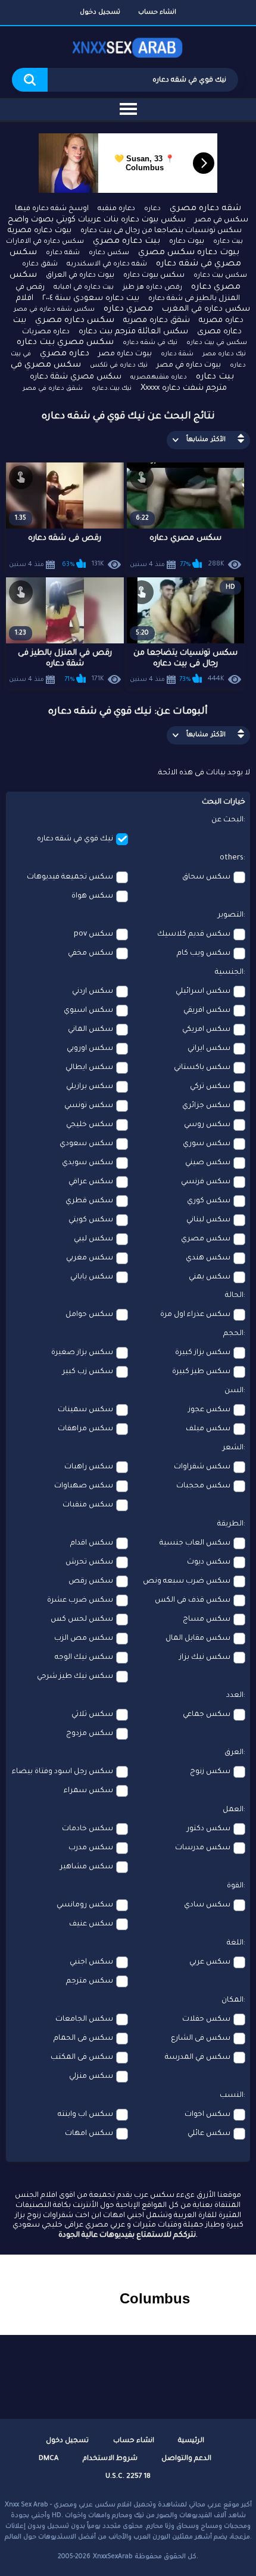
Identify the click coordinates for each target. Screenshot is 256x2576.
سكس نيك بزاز (205, 1658)
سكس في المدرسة (198, 2058)
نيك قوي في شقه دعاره (75, 839)
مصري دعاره (128, 310)
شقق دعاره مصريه (157, 321)
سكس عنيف (91, 1924)
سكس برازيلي (90, 1087)
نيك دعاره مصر (224, 354)
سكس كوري (209, 1201)
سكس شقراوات (202, 1467)
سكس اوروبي (90, 1049)
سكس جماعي (207, 1715)
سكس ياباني (92, 1277)
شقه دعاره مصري (205, 209)
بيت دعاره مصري (127, 242)
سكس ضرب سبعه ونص (187, 1581)
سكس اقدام (92, 1543)
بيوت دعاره (187, 242)
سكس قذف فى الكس (193, 1600)
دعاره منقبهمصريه (159, 377)
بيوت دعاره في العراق (80, 276)
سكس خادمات (88, 1829)
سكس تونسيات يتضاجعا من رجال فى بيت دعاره (161, 231)
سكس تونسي (89, 1106)
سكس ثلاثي (92, 1715)
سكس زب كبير (88, 1372)
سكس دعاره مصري (75, 321)
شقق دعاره (40, 265)
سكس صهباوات (84, 1486)
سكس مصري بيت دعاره (65, 343)
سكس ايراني (209, 1049)
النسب (232, 2096)
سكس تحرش (89, 1562)
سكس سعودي (86, 1144)
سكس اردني (93, 992)
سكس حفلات (206, 2019)
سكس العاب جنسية (195, 1543)
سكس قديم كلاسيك (194, 934)
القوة (235, 1886)
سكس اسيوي (88, 1011)
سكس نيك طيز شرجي (75, 1677)
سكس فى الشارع (201, 2039)
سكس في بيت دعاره (217, 343)
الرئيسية (191, 2441)
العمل (233, 1810)
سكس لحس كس (82, 1620)
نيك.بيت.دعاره (112, 389)
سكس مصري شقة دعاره (76, 377)
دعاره (152, 209)
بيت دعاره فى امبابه (84, 288)
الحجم (233, 1334)
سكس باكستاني (202, 1068)
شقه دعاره (63, 253)
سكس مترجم (90, 1981)
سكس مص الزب (84, 1639)
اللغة (235, 1943)
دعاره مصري (65, 354)
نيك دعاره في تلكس (119, 365)
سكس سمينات (85, 1410)
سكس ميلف (208, 1429)
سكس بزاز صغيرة (82, 1353)
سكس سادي (207, 1905)
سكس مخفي (90, 954)
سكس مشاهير (87, 1867)
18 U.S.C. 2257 (128, 2477)
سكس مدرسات (203, 1848)
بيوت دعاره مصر (125, 354)
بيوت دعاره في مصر (189, 365)
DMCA (49, 2459)
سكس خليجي (90, 1125)
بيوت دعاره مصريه (40, 231)
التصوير (231, 915)
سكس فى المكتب (82, 2058)
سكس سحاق (206, 877)
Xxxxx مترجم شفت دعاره (184, 388)
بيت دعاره (228, 242)
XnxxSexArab (113, 2557)
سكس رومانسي (85, 1905)
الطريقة (230, 1524)
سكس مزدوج (90, 1734)
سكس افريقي (207, 1011)
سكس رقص (91, 1581)
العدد (235, 1696)
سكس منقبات (88, 1505)
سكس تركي (210, 1087)
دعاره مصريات (46, 332)
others (232, 858)
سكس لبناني (208, 1220)
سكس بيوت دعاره (154, 276)
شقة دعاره (177, 354)
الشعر (233, 1448)
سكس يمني (210, 1277)
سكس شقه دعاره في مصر (54, 310)
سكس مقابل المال (198, 1639)
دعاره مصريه (221, 321)
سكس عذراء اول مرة (195, 1315)
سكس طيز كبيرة (201, 1372)
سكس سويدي (88, 1163)
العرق (234, 1753)
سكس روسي (207, 1125)
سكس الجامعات (84, 2019)
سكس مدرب (91, 1848)
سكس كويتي (91, 1220)
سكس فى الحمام (83, 2039)
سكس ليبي (93, 1239)
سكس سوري (207, 1144)
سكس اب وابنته (85, 2115)
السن (234, 1391)
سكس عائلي (209, 2134)
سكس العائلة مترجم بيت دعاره (133, 332)
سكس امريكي (206, 1030)
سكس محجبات (203, 1486)
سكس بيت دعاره (220, 276)
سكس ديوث (209, 1562)
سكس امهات (89, 2134)
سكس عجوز (209, 1410)
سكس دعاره (109, 253)
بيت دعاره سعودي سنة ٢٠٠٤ (91, 298)
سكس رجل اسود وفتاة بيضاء (63, 1772)
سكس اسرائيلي (203, 992)
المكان (232, 2000)
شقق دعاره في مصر (53, 389)
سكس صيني (208, 1163)
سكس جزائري (206, 1106)
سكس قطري (89, 1201)
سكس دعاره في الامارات (45, 242)
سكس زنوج (210, 1772)
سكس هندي (208, 1258)
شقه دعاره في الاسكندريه (107, 265)
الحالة (234, 1296)
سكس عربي (210, 1962)
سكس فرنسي (206, 1182)
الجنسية (229, 973)
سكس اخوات (207, 2115)
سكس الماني (90, 1030)
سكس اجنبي (91, 1962)
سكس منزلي (91, 2077)
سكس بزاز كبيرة (203, 1353)
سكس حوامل (89, 1315)
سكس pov (93, 934)
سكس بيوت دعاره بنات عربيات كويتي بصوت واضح (97, 220)
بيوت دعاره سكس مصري (189, 253)
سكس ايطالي (89, 1068)
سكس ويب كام (204, 954)
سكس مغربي (90, 1258)
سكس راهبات (89, 1467)
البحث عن (227, 820)
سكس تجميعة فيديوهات (70, 877)
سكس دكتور (209, 1829)
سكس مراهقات (85, 1429)
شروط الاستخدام (110, 2459)
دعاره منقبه (116, 209)
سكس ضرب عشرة (80, 1600)
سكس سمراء (88, 1791)
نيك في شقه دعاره (150, 343)
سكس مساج (207, 1620)
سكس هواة (92, 896)
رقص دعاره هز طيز (152, 288)
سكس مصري (206, 1239)
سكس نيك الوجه (84, 1658)
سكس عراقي (91, 1182)
